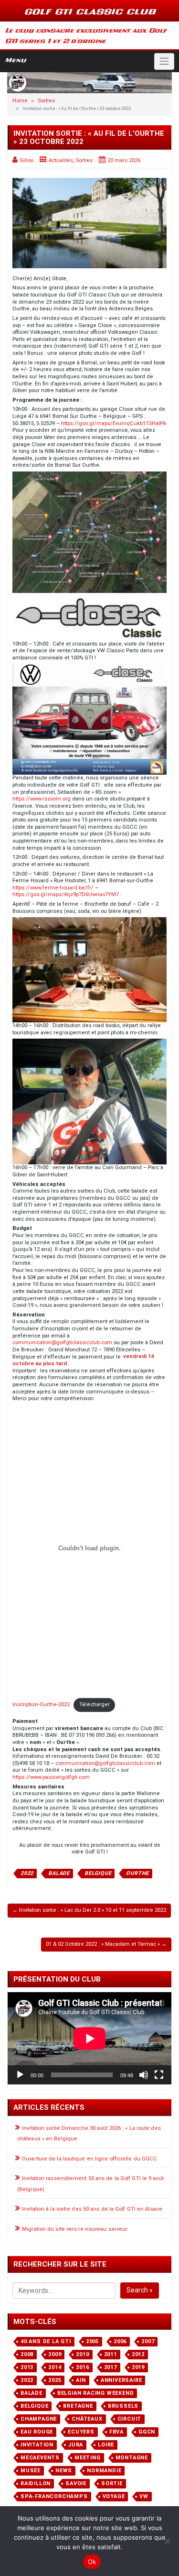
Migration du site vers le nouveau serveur (75, 2229)
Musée (31, 2471)
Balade (59, 1873)
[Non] (167, 2541)
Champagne (39, 2419)
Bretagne (78, 2406)
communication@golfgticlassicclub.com (62, 1343)
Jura (76, 2445)
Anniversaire (121, 2380)
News (64, 2471)
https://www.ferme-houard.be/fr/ (53, 888)
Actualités (61, 160)
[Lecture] (20, 2075)
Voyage (114, 2496)
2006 (120, 2341)
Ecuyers (81, 2432)
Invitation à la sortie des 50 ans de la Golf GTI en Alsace (92, 2209)
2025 (55, 2380)
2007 (148, 2341)
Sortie (112, 2483)
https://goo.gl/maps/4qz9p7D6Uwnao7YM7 (66, 894)
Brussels (123, 2406)
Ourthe (137, 1873)
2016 (82, 2367)
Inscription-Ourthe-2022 (41, 1705)
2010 (82, 2354)
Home (20, 101)
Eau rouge (37, 2432)
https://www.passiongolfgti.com (51, 1777)
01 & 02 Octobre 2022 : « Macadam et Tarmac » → (106, 1944)
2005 (92, 2341)
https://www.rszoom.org (42, 799)
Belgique (98, 1873)
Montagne (132, 2458)
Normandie (104, 2471)
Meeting (88, 2458)
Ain (81, 2380)
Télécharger (95, 1705)
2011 (111, 2354)
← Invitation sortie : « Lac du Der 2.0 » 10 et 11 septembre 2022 (89, 1910)
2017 (111, 2367)
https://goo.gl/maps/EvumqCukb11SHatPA (114, 423)
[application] (89, 2038)
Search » (140, 2290)
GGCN (147, 2432)
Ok (92, 2562)
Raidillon (36, 2483)
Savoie (76, 2483)
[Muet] (144, 2075)
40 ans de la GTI (46, 2341)
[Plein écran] (159, 2075)
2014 (55, 2367)
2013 (27, 2367)
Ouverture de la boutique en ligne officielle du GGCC (89, 2159)
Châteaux (87, 2419)
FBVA (116, 2432)
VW (144, 2496)
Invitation (37, 2445)
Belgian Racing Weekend (96, 2393)
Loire (106, 2445)
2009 (55, 2354)
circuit (130, 2419)
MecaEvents (40, 2458)
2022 (27, 1873)
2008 (27, 2354)
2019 (138, 2367)
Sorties (46, 101)
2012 (138, 2354)
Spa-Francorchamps (54, 2496)
